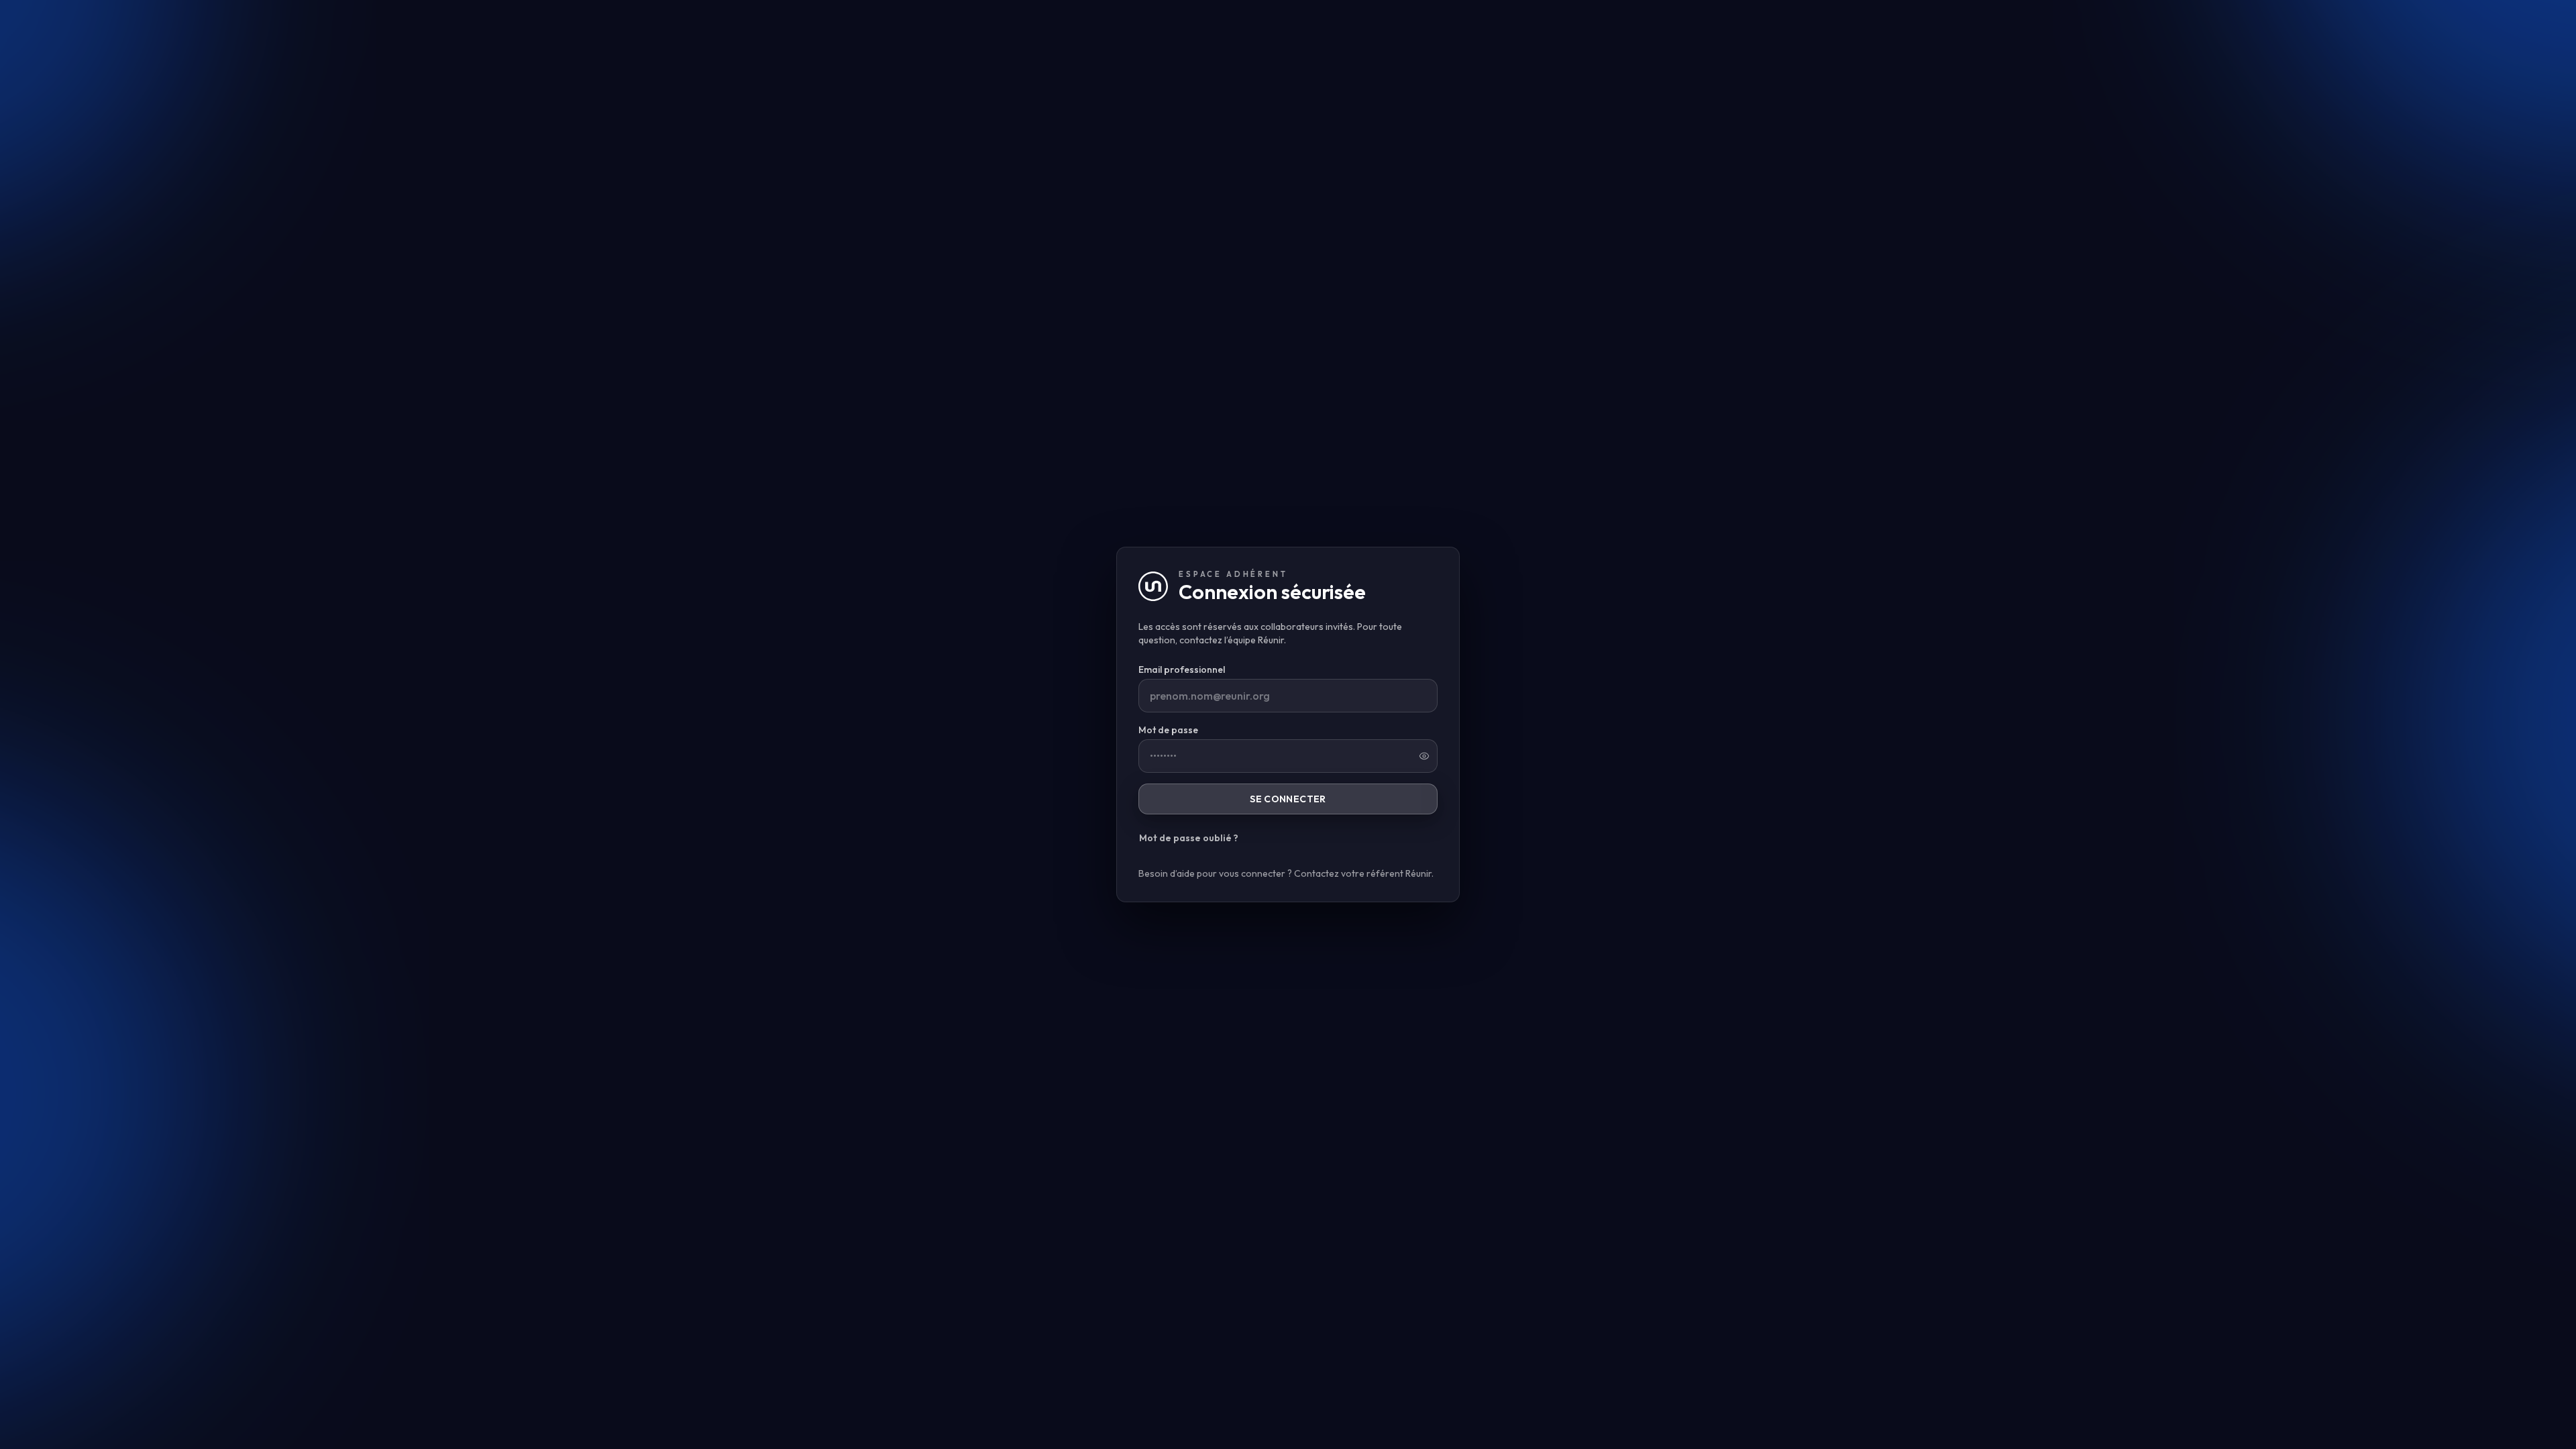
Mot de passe (1168, 730)
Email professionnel (1182, 669)
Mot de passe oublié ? (1189, 838)
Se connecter (1288, 799)
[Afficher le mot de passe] (1424, 756)
